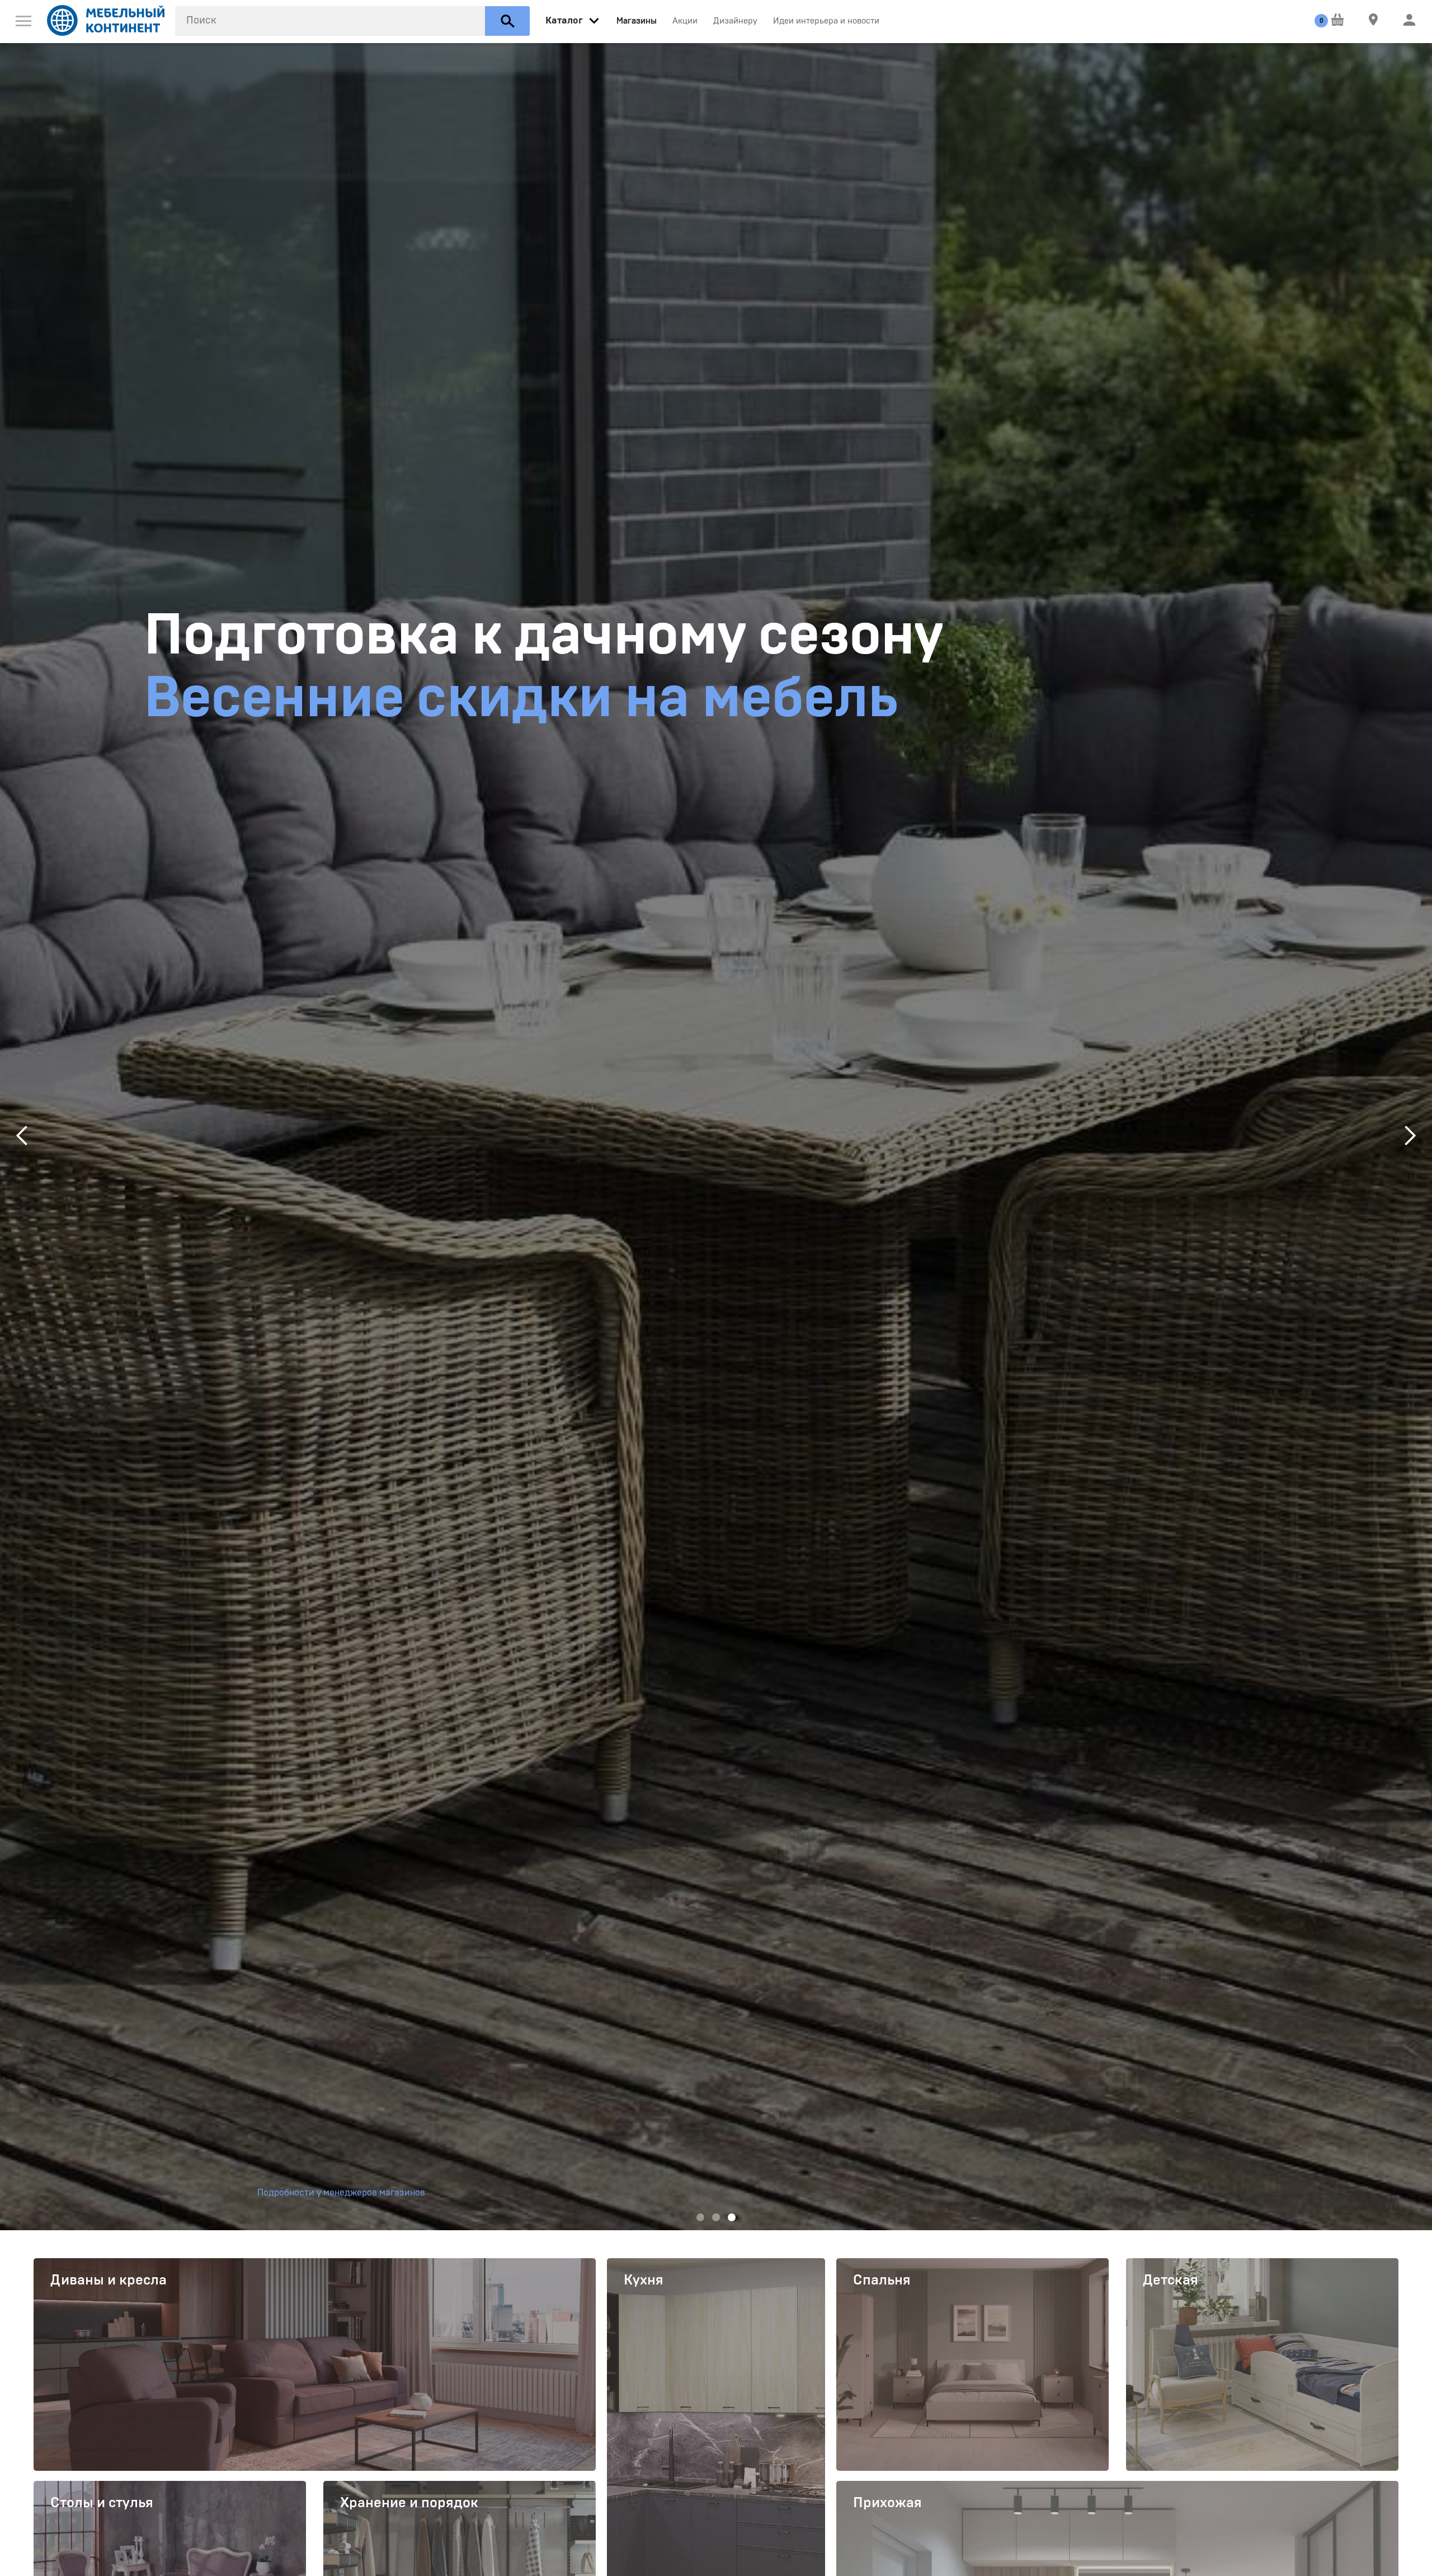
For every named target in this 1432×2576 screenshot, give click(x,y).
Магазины (637, 21)
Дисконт (258, 636)
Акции (685, 21)
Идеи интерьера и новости (826, 21)
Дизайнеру (735, 21)
